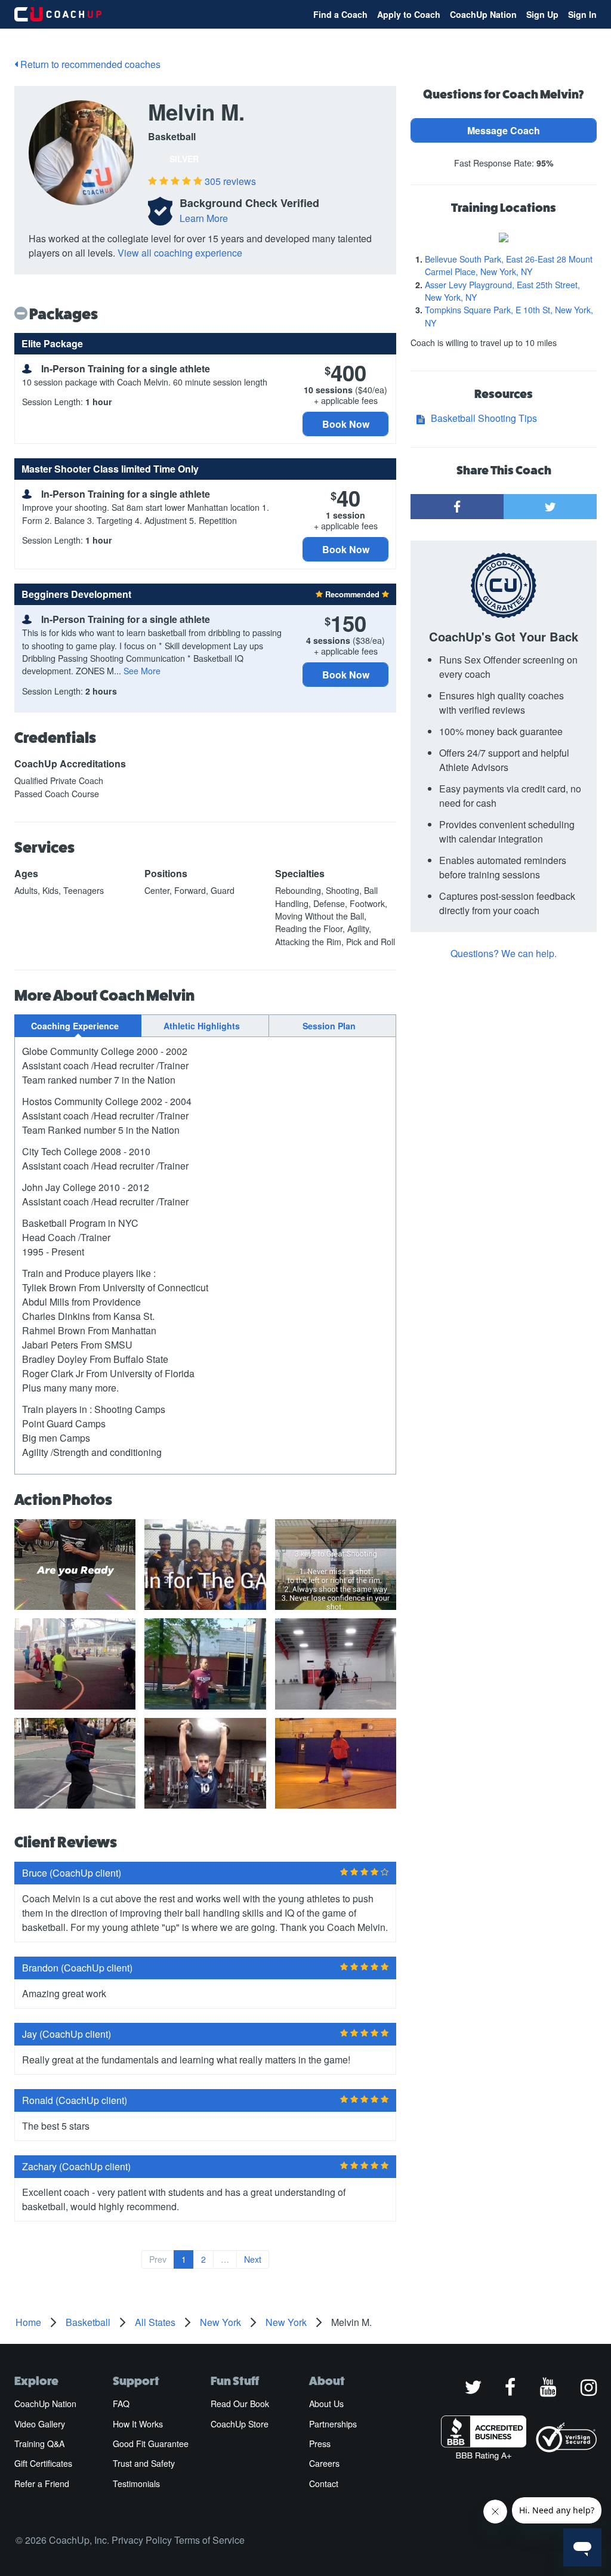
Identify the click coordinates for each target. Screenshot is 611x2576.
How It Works (138, 2424)
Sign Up (542, 14)
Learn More (204, 218)
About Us (326, 2404)
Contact (324, 2484)
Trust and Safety (144, 2463)
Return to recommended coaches (89, 64)
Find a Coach (340, 14)
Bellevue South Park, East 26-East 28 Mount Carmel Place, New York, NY (509, 265)
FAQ (121, 2404)
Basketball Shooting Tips (484, 418)
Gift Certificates (43, 2463)
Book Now (346, 424)
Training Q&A (39, 2444)
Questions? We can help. (504, 953)
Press (320, 2444)
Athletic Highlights (202, 1026)
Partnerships (333, 2424)
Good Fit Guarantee (151, 2444)
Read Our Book (240, 2404)
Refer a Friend (42, 2484)
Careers (324, 2463)
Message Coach (504, 130)
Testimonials (136, 2484)
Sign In (582, 14)
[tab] (78, 1026)
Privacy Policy (142, 2540)
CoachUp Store (240, 2424)
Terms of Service (209, 2540)
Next (253, 2259)
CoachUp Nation (483, 14)
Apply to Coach (409, 14)
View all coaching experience (180, 253)
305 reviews (230, 181)
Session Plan (329, 1026)
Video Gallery (40, 2424)
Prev (158, 2259)
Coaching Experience (75, 1026)
